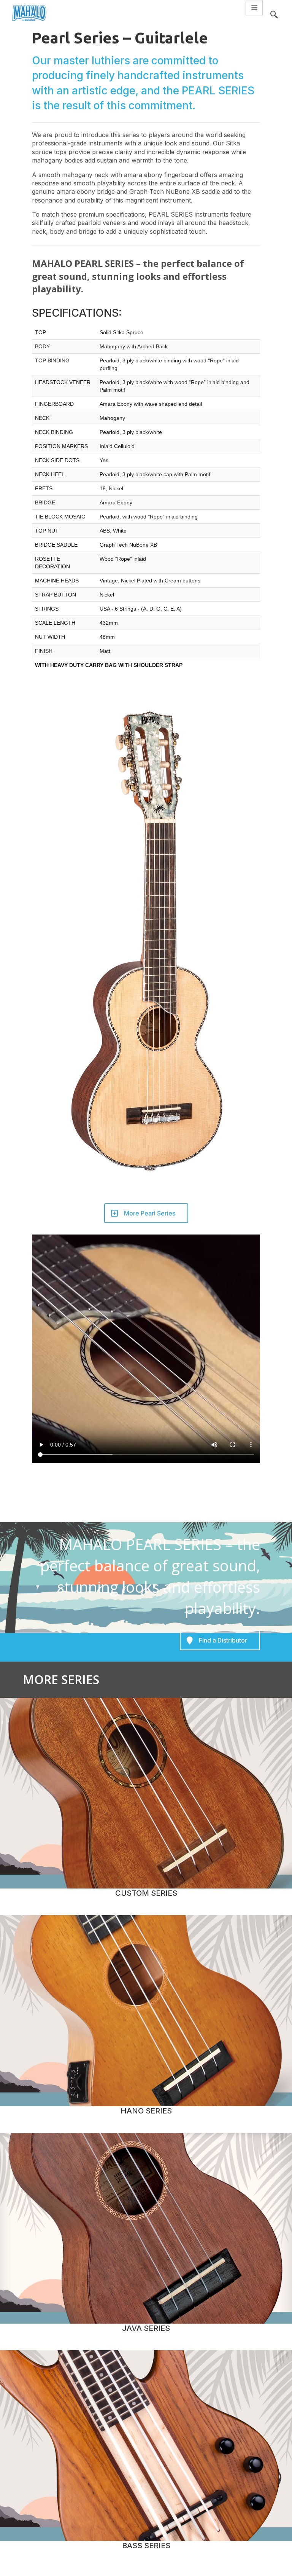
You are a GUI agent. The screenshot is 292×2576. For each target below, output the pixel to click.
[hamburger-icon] (254, 8)
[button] (274, 11)
